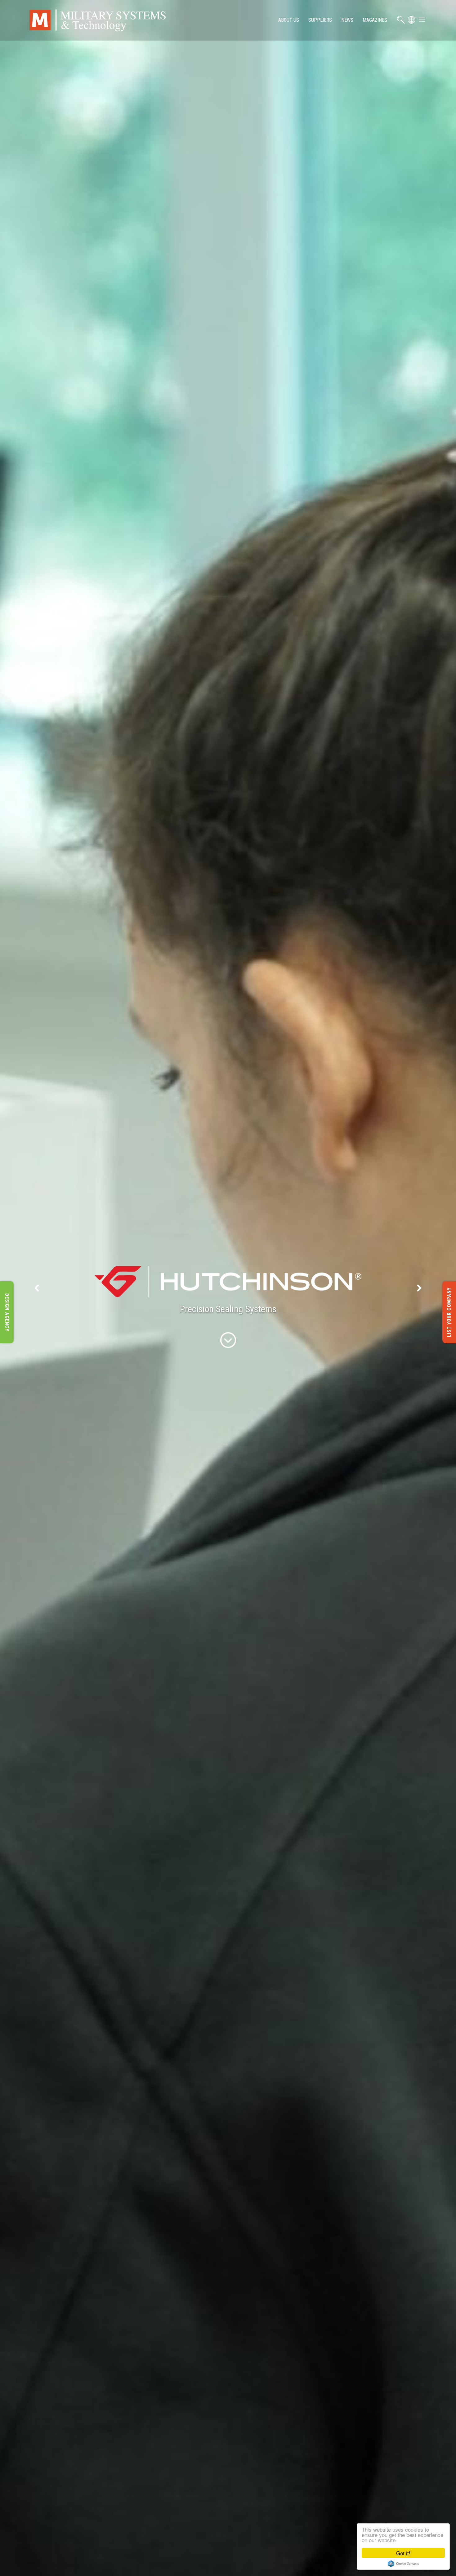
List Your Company (449, 1312)
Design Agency (7, 1312)
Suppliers (320, 20)
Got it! (403, 2553)
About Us (289, 20)
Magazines (375, 20)
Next (419, 1288)
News (347, 20)
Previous (37, 1288)
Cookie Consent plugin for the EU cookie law (403, 2564)
